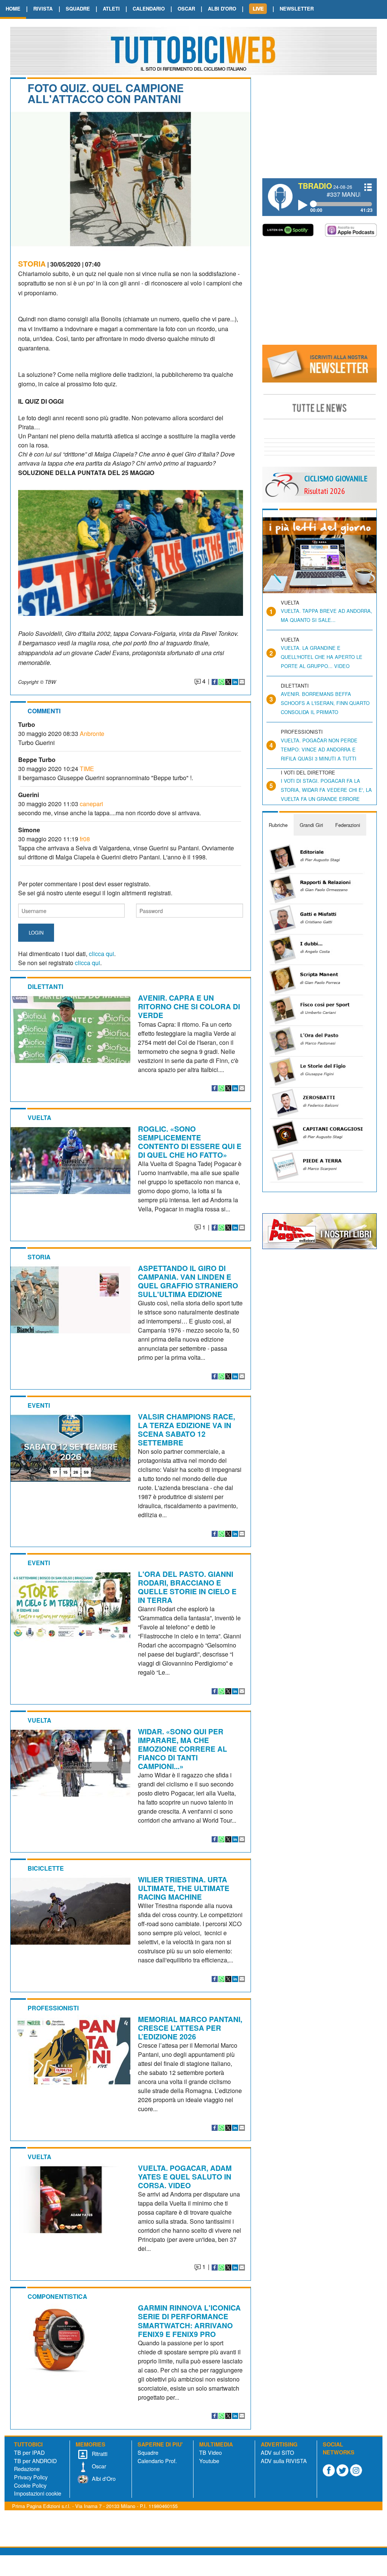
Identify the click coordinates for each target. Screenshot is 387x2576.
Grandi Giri (311, 825)
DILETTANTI (45, 986)
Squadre (148, 2452)
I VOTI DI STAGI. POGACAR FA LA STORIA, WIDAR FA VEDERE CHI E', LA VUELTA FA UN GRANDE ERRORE (326, 790)
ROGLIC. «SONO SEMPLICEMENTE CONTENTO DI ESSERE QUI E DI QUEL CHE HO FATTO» (190, 1142)
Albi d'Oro (103, 2478)
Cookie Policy (30, 2485)
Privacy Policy (31, 2477)
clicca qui (101, 954)
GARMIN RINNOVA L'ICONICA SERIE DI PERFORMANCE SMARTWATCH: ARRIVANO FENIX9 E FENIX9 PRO (189, 2321)
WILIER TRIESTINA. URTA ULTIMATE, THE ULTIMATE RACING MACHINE (184, 1888)
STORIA (32, 264)
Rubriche (278, 825)
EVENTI (39, 1405)
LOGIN (36, 932)
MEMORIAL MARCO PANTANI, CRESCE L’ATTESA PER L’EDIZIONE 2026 (190, 2028)
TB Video (211, 2452)
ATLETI (111, 8)
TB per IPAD (29, 2452)
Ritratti (99, 2453)
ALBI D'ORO (222, 8)
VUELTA (39, 1118)
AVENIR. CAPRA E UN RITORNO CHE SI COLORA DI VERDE (189, 1006)
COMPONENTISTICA (57, 2296)
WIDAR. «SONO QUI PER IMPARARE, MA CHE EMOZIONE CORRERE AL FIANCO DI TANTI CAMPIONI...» (183, 1749)
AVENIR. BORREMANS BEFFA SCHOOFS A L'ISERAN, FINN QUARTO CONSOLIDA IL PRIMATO (325, 703)
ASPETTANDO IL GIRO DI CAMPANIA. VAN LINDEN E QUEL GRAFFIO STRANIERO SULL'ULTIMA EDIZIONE (188, 1281)
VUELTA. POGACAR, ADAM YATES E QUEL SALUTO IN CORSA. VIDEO (185, 2176)
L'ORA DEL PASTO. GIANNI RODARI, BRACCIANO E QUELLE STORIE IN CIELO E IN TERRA (187, 1587)
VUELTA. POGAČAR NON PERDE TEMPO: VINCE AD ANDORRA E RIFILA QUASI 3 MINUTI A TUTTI (319, 749)
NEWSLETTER (297, 8)
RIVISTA (43, 8)
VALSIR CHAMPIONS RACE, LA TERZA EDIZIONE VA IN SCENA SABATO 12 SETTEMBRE (187, 1429)
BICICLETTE (46, 1868)
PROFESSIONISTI (53, 2008)
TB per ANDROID (35, 2461)
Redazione (27, 2469)
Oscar (98, 2466)
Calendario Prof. (157, 2461)
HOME (13, 8)
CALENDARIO (149, 8)
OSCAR (186, 8)
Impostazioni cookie (38, 2493)
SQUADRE (78, 8)
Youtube (209, 2461)
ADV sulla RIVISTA (284, 2461)
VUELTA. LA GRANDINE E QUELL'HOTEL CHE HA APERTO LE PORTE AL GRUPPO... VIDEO (322, 657)
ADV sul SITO (277, 2452)
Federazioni (348, 825)
